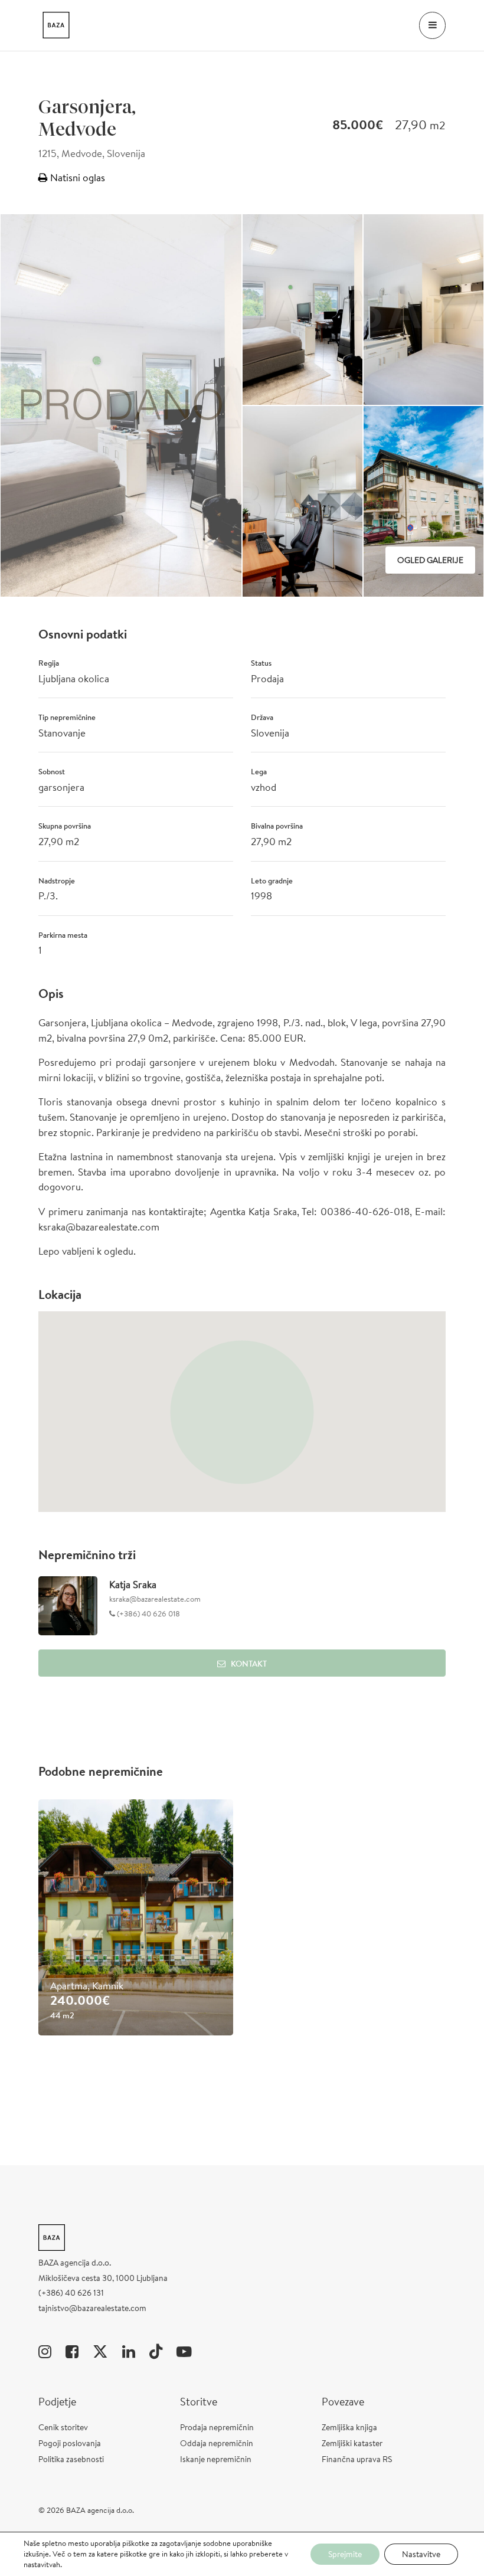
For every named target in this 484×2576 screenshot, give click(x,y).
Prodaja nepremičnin (217, 2427)
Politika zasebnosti (71, 2459)
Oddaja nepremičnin (217, 2443)
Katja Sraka (133, 1584)
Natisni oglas (76, 177)
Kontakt (249, 1664)
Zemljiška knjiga (349, 2427)
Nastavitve (421, 2554)
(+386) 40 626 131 (71, 2293)
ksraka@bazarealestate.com (155, 1599)
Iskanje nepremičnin (216, 2459)
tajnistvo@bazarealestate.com (92, 2308)
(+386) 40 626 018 (148, 1614)
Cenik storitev (63, 2427)
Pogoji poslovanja (70, 2443)
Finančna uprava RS (357, 2459)
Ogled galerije (430, 560)
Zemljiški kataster (352, 2443)
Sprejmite (345, 2554)
